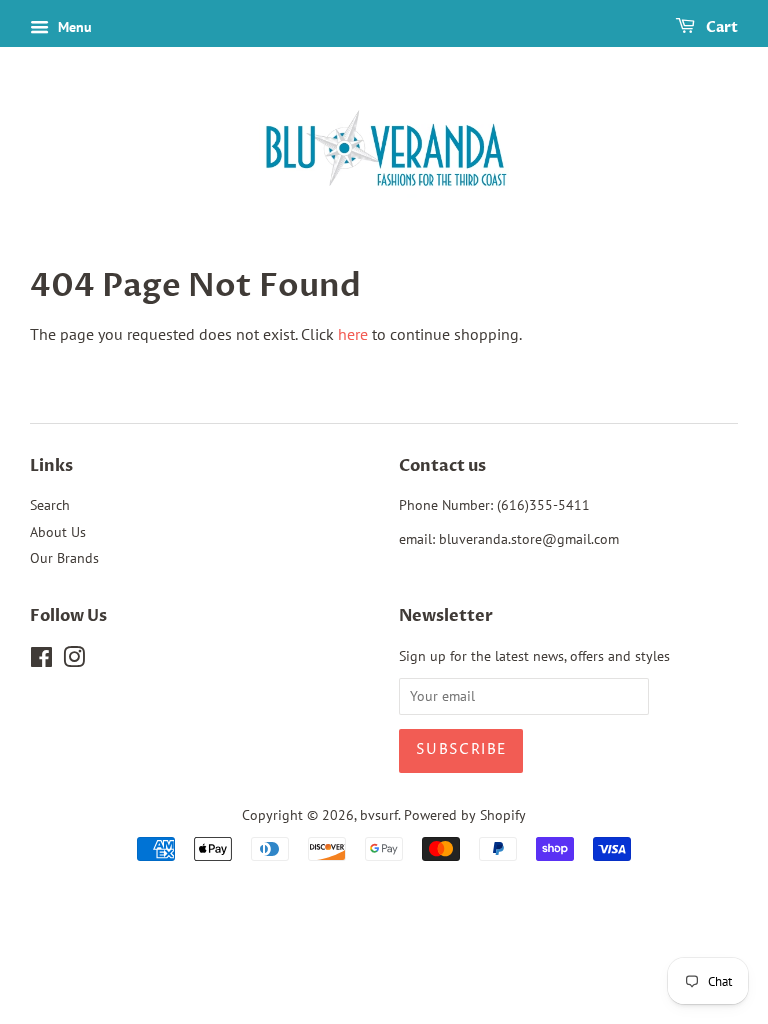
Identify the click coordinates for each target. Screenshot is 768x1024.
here (353, 334)
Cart (720, 27)
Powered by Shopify (465, 815)
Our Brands (64, 558)
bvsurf (379, 815)
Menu (73, 27)
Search (50, 505)
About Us (58, 532)
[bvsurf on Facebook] (41, 661)
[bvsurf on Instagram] (74, 661)
